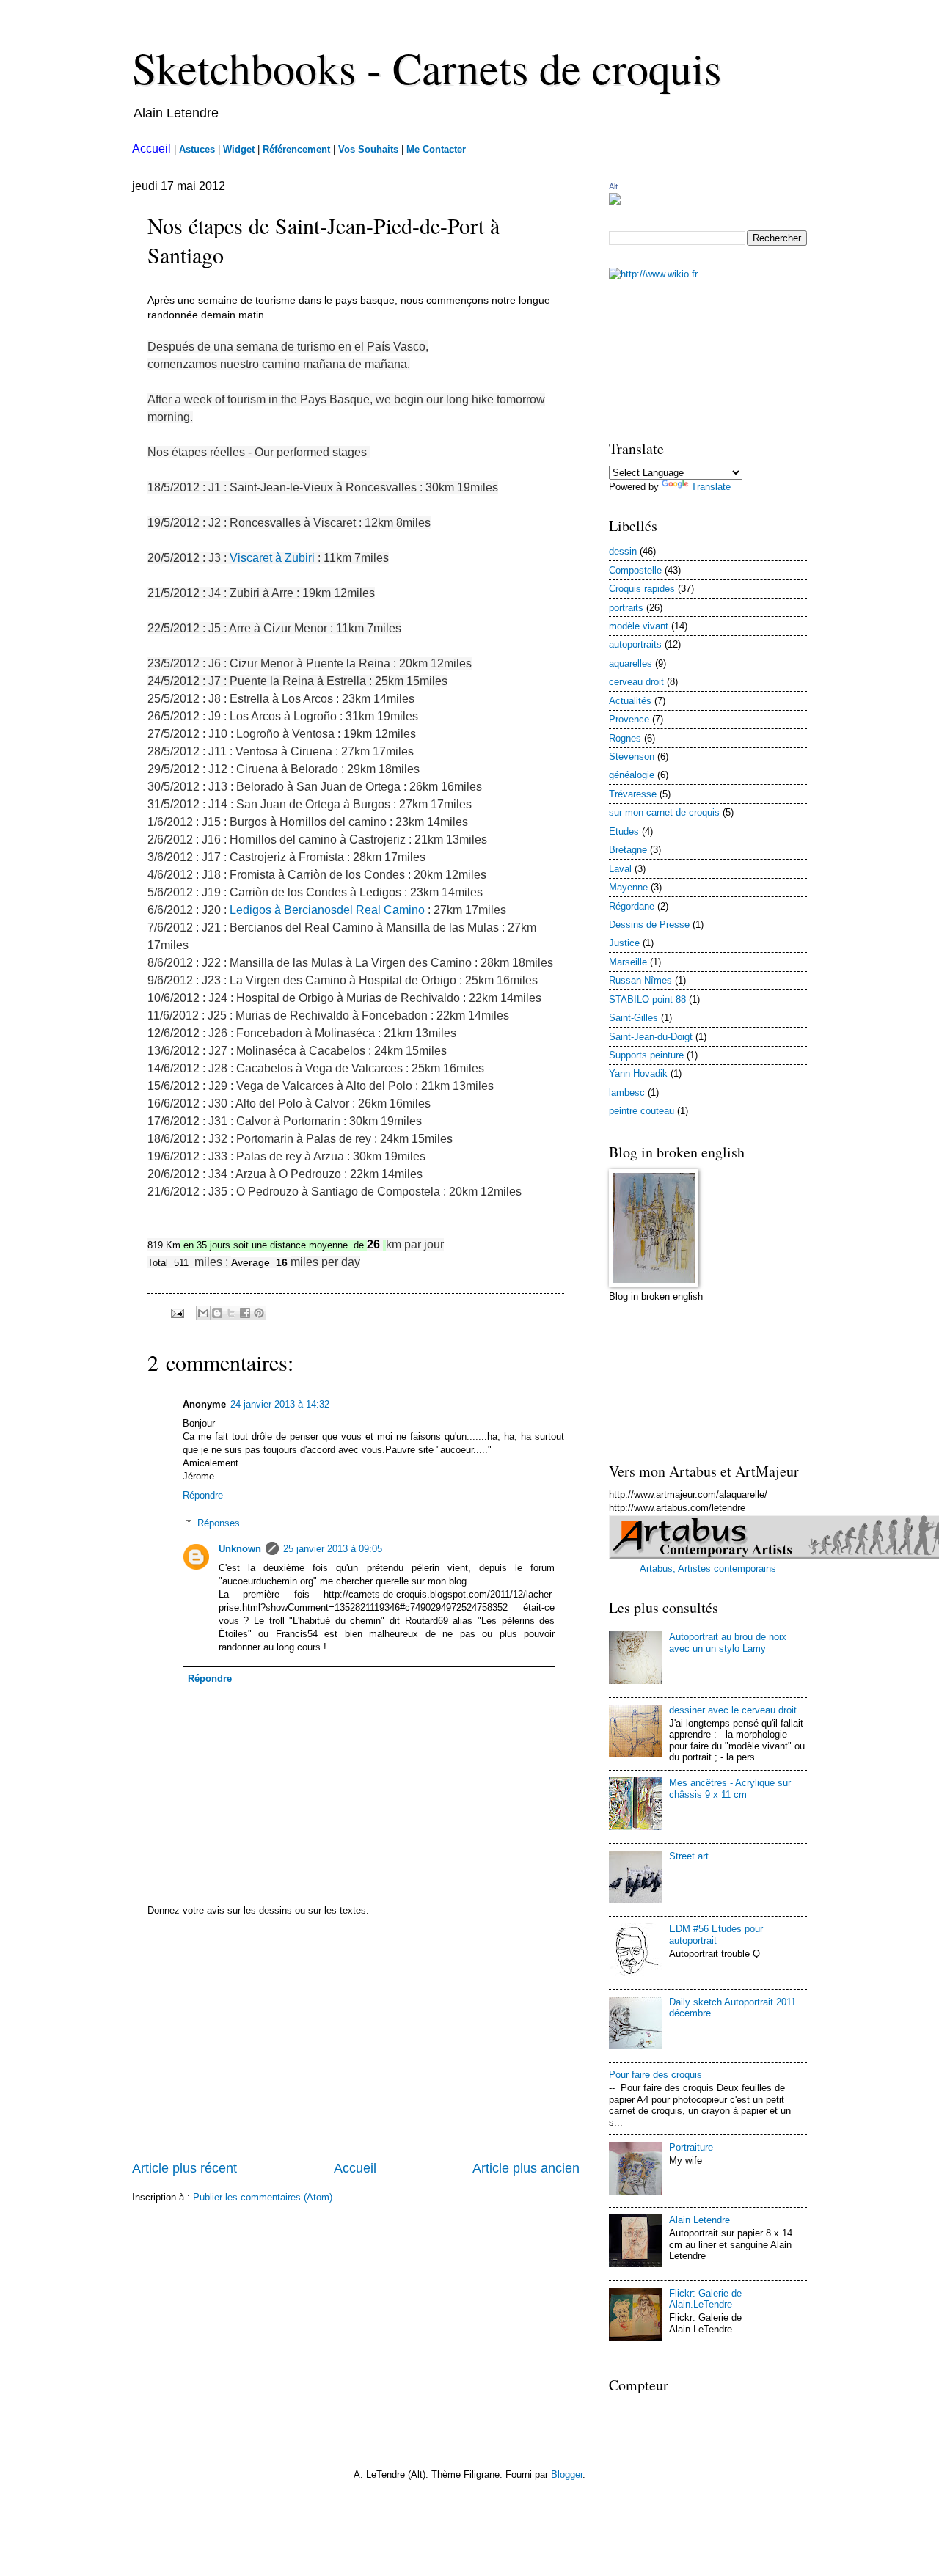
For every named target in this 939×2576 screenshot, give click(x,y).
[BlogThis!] (217, 1313)
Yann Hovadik (638, 1073)
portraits (626, 608)
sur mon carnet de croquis (664, 812)
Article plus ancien (526, 2168)
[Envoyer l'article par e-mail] (177, 1313)
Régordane (632, 906)
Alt (613, 186)
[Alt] (615, 201)
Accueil (355, 2168)
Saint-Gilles (633, 1018)
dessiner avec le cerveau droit (733, 1710)
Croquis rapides (642, 589)
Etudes (624, 831)
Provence (629, 719)
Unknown (240, 1549)
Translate (711, 487)
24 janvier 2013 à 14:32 (280, 1404)
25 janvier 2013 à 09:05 (333, 1549)
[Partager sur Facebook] (245, 1313)
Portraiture (691, 2147)
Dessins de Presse (649, 925)
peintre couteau (642, 1111)
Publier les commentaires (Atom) (263, 2197)
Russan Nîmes (640, 980)
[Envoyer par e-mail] (203, 1313)
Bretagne (628, 850)
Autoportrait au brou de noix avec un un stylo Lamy (728, 1642)
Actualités (630, 701)
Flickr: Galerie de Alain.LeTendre (705, 2299)
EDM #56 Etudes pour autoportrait (716, 1934)
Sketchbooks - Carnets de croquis (427, 67)
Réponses (219, 1523)
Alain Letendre (699, 2220)
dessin (623, 551)
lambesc (627, 1093)
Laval (620, 869)
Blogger (567, 2474)
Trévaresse (633, 794)
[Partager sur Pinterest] (259, 1313)
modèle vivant (639, 626)
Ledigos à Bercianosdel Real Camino (327, 910)
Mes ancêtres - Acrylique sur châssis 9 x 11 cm (730, 1788)
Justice (624, 943)
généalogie (632, 775)
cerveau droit (636, 682)
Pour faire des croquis (655, 2075)
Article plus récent (184, 2168)
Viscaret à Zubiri (272, 558)
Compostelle (635, 570)
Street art (689, 1856)
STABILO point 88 (647, 999)
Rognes (625, 738)
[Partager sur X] (231, 1313)
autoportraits (635, 644)
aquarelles (631, 663)
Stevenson (632, 757)
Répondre (203, 1495)
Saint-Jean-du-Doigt (651, 1037)
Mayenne (628, 887)
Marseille (628, 962)
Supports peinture (646, 1055)
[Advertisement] (356, 2049)
